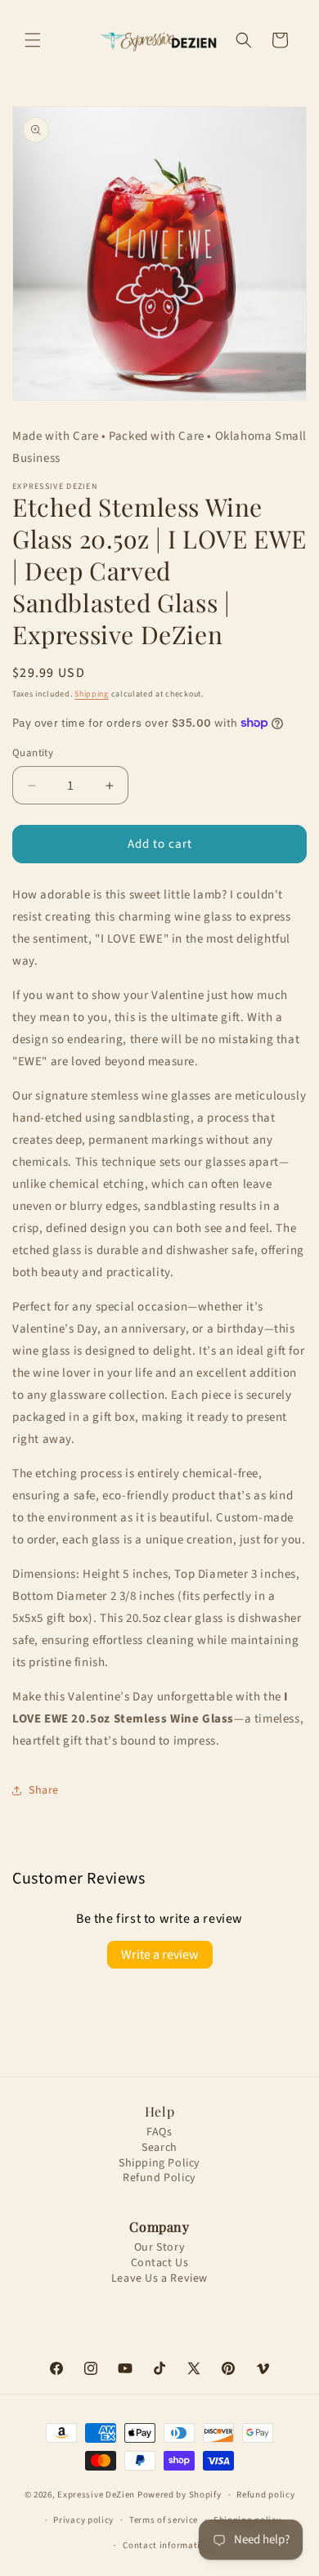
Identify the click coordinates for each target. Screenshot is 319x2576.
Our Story (159, 2248)
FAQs (159, 2132)
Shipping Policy (159, 2164)
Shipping (92, 694)
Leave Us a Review (159, 2279)
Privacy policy (83, 2520)
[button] (33, 40)
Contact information (167, 2545)
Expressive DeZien (97, 2495)
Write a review (160, 1955)
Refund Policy (159, 2178)
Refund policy (265, 2495)
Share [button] (44, 1790)
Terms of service (164, 2520)
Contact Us (160, 2263)
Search (159, 2148)
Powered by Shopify (180, 2495)
